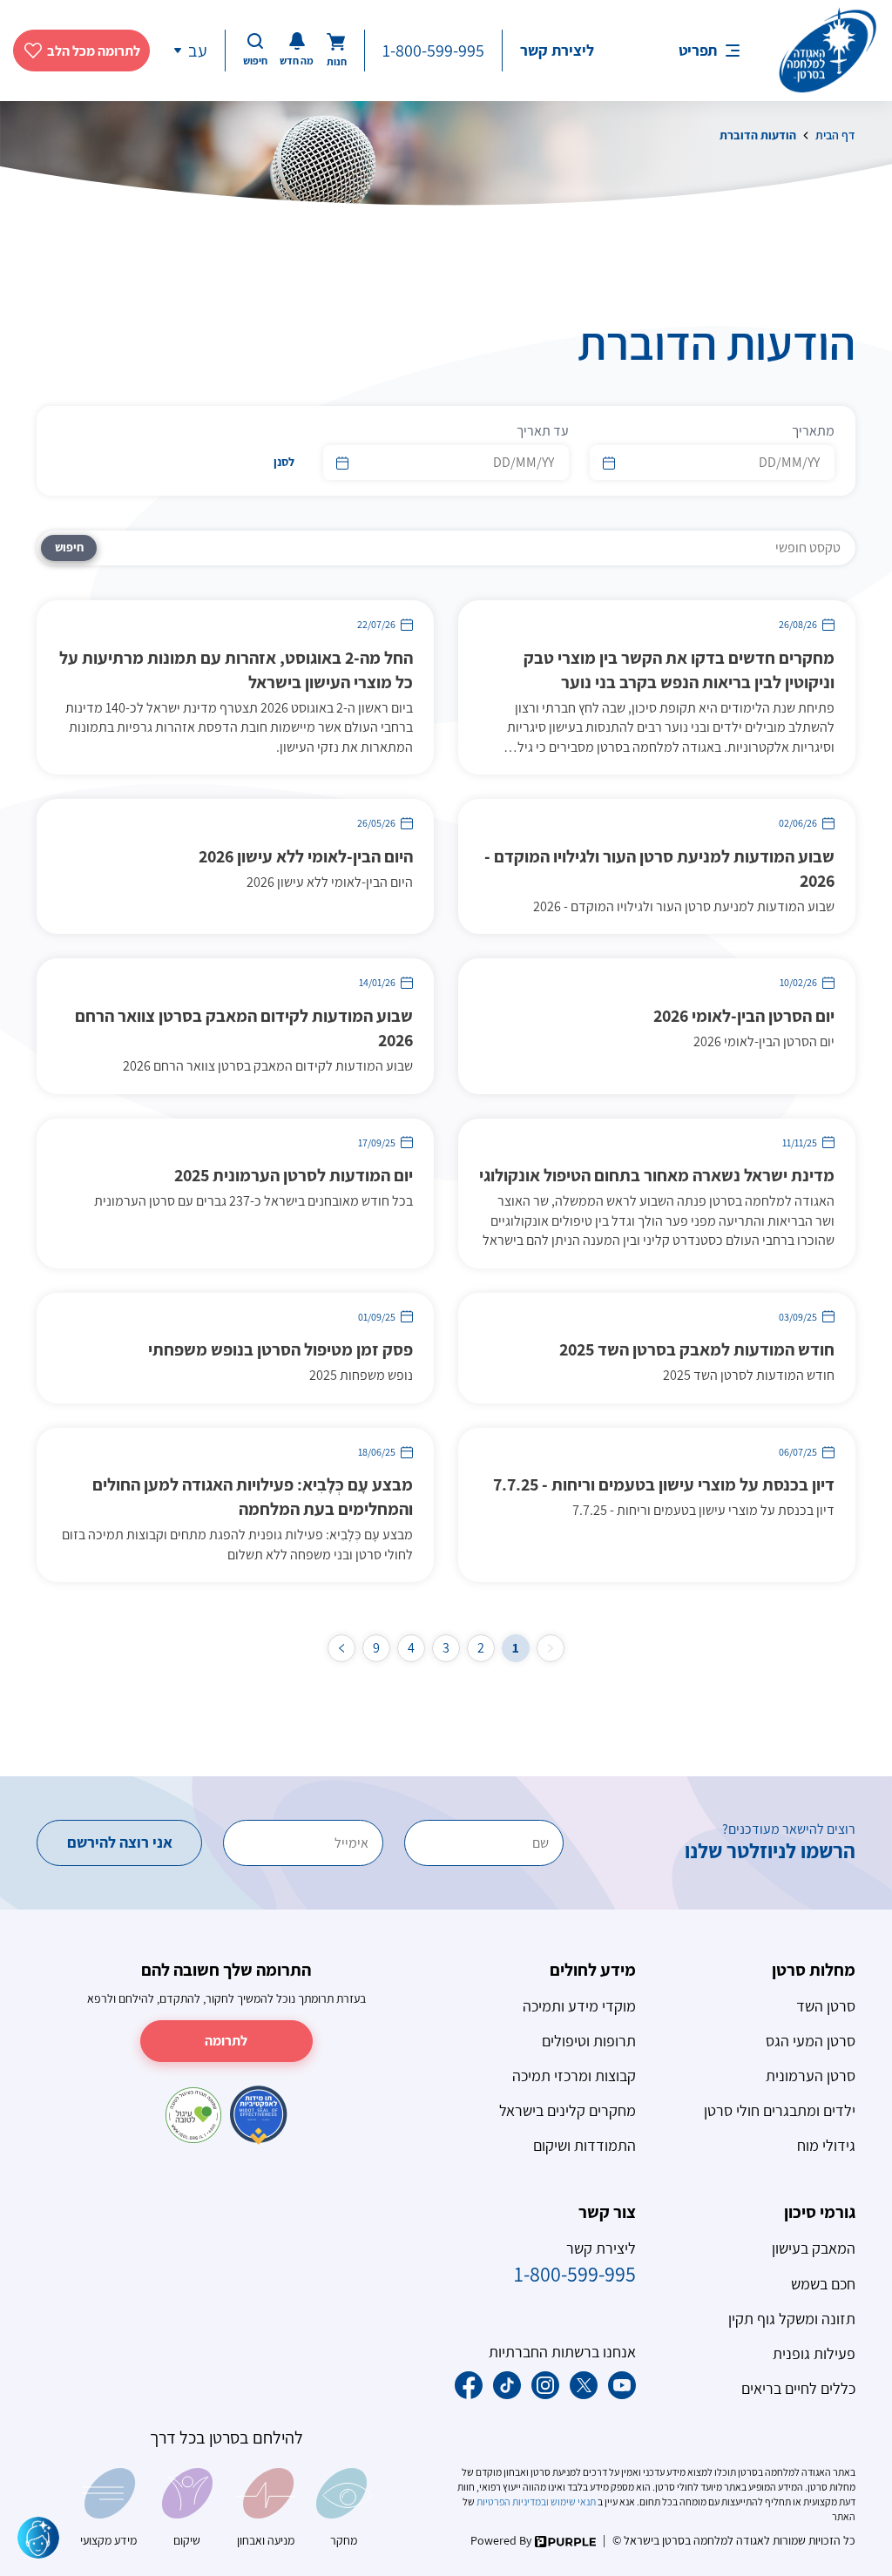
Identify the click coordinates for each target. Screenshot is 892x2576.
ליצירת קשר (557, 50)
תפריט (698, 50)
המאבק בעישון (814, 2248)
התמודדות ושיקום (585, 2145)
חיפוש (69, 547)
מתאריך (813, 431)
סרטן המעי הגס (811, 2041)
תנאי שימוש (573, 2502)
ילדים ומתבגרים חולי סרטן (780, 2110)
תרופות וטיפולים (589, 2041)
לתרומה (226, 2041)
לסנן (284, 462)
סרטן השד (826, 2006)
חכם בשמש (823, 2284)
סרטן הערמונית (811, 2076)
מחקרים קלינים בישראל (568, 2110)
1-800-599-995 (433, 51)
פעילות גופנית (814, 2353)
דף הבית (835, 135)
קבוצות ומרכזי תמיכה (574, 2076)
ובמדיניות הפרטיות (512, 2502)
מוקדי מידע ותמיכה (579, 2006)
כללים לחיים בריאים (798, 2388)
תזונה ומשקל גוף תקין (792, 2319)
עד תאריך (542, 431)
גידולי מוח (826, 2145)
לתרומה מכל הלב (94, 51)
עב (198, 51)
